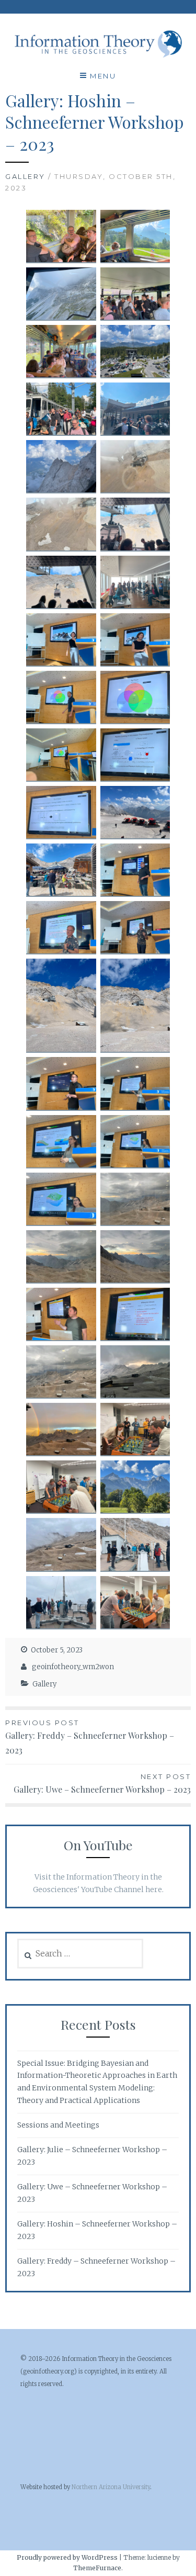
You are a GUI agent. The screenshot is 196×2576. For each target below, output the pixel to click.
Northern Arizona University (111, 2487)
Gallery (25, 176)
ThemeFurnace (97, 2568)
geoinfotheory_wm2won (73, 1667)
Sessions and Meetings (58, 2125)
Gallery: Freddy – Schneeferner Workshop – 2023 (90, 1737)
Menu (103, 76)
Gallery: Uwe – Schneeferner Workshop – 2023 (102, 1784)
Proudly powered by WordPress (67, 2557)
